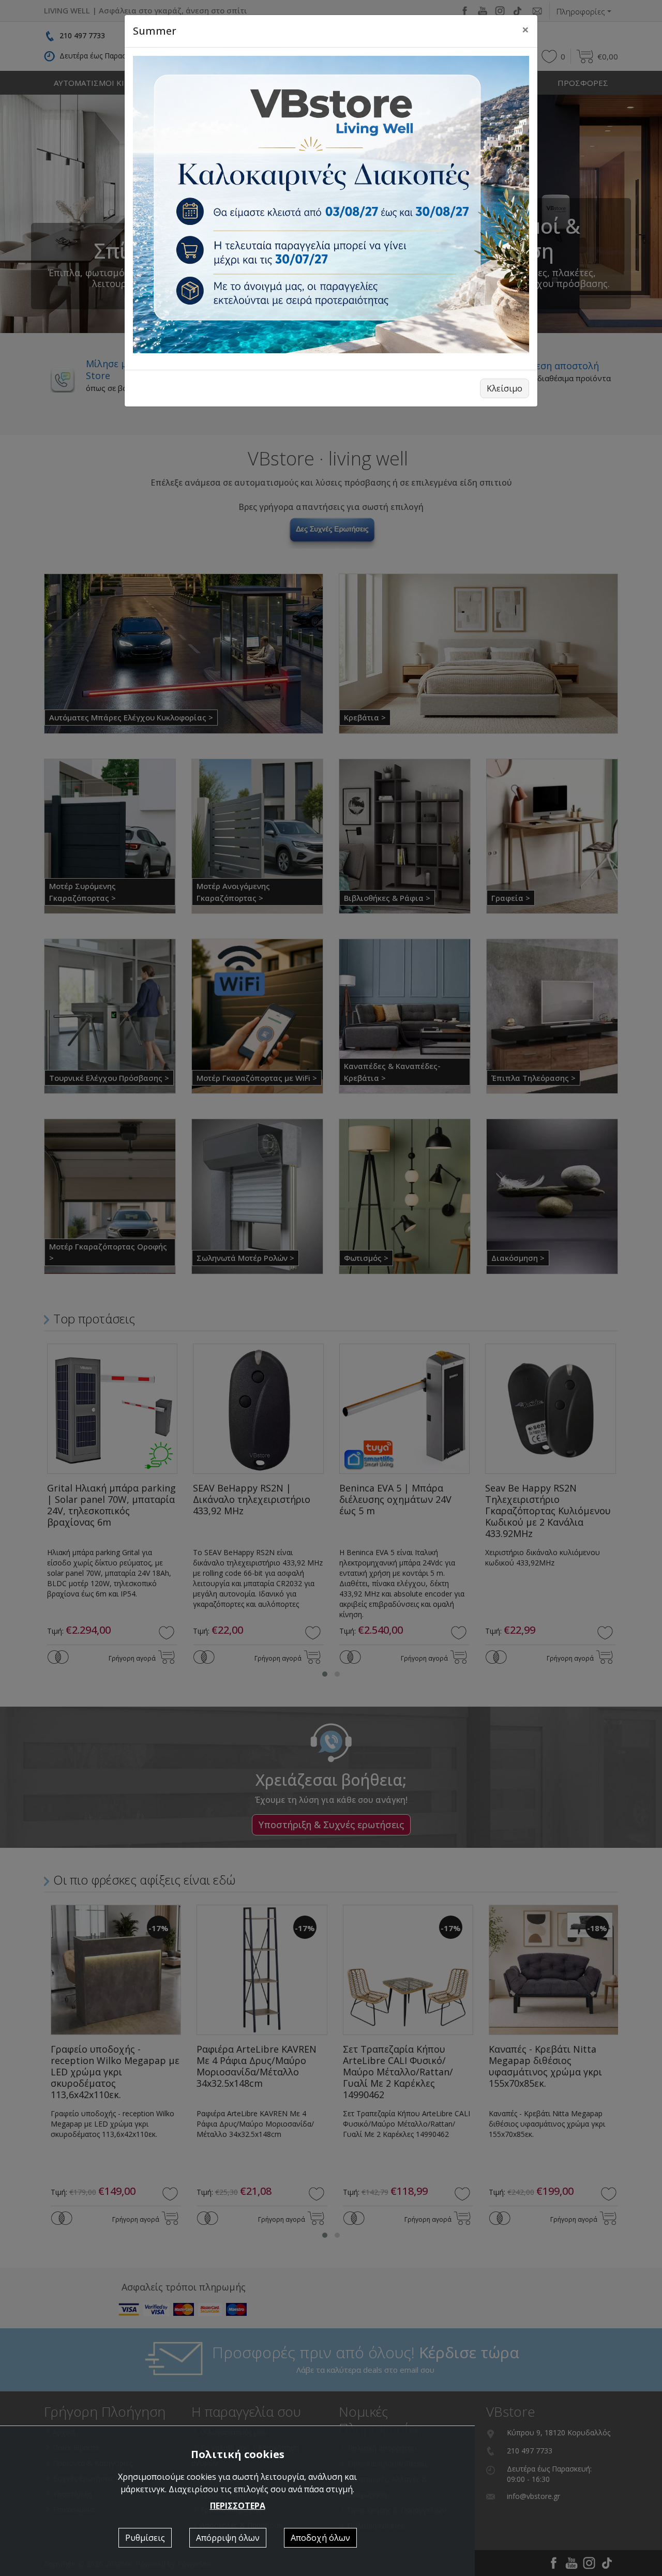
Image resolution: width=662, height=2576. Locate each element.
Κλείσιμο (505, 388)
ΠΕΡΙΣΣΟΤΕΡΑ (238, 2506)
